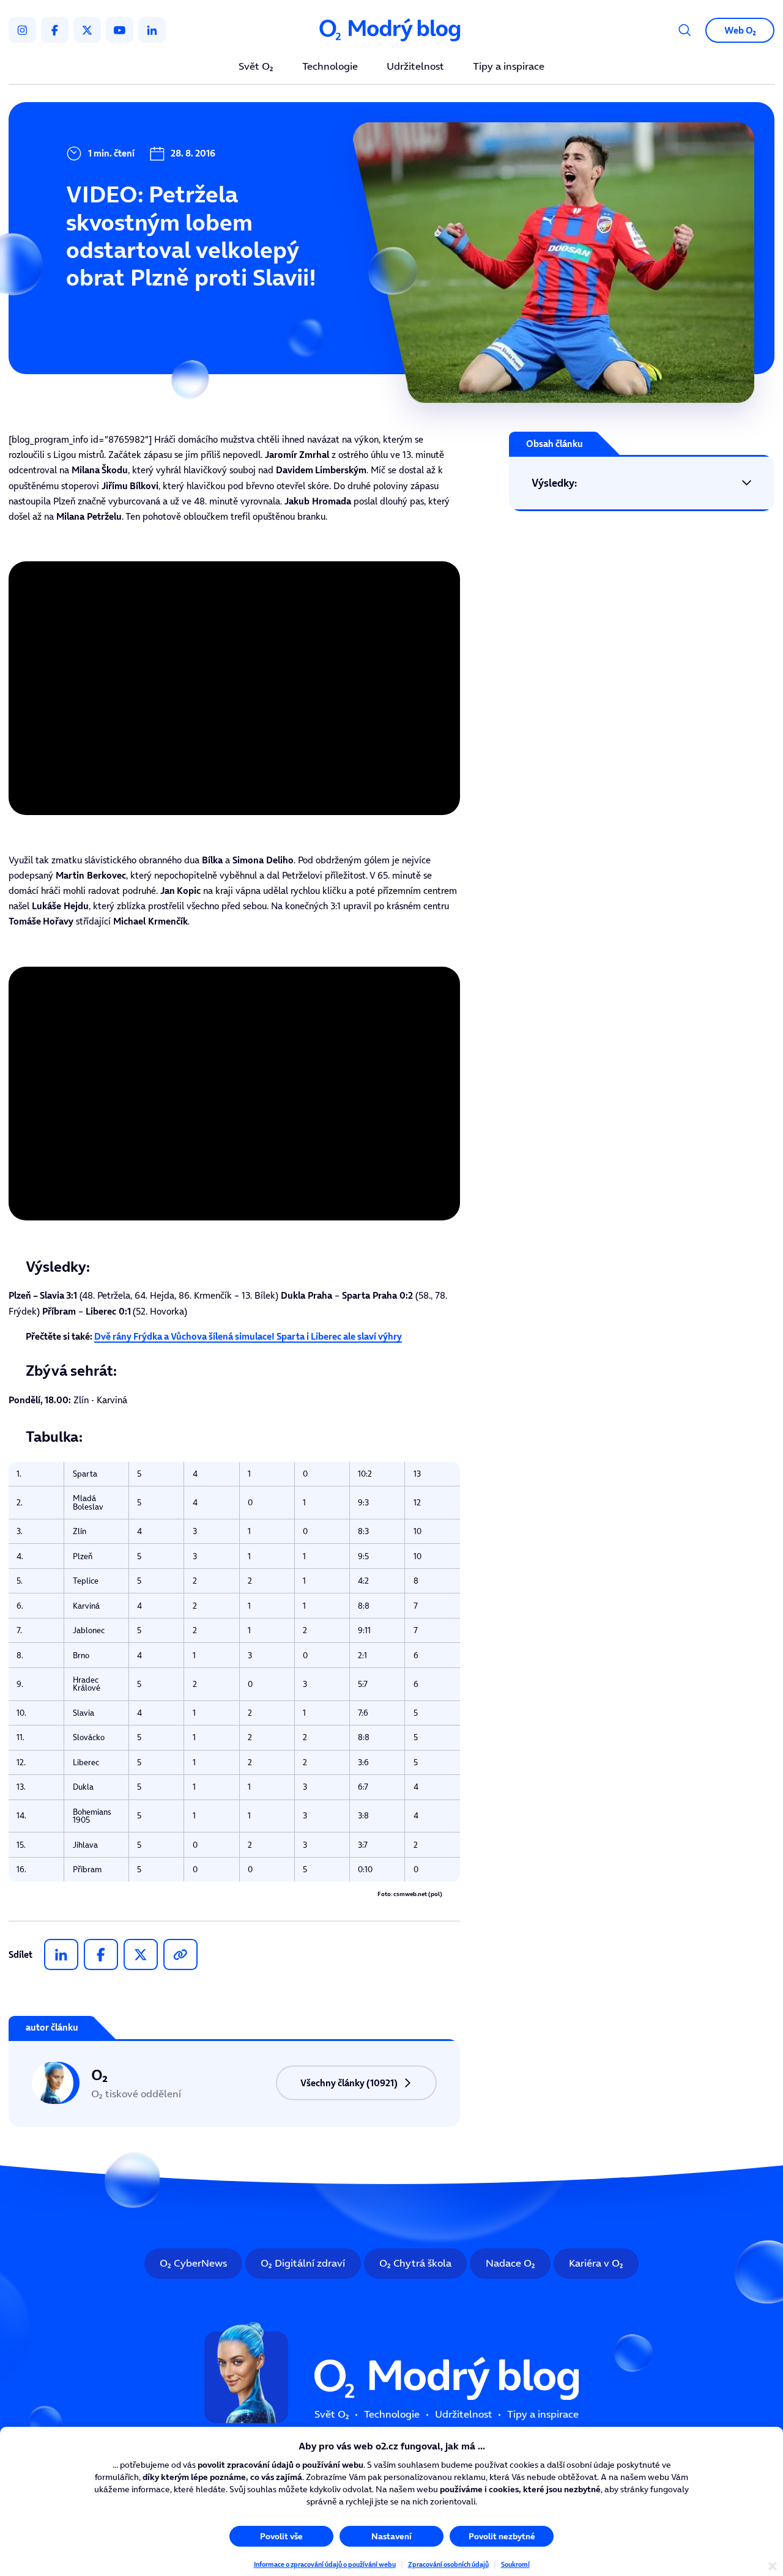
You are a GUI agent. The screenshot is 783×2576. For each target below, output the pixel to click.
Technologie (330, 67)
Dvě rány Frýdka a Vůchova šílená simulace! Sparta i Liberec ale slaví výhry (248, 1336)
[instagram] (22, 30)
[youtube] (120, 30)
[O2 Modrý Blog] (391, 30)
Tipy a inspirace (509, 67)
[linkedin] (152, 30)
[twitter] (87, 30)
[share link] (180, 1954)
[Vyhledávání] (685, 30)
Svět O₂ (256, 67)
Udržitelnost (415, 67)
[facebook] (55, 30)
